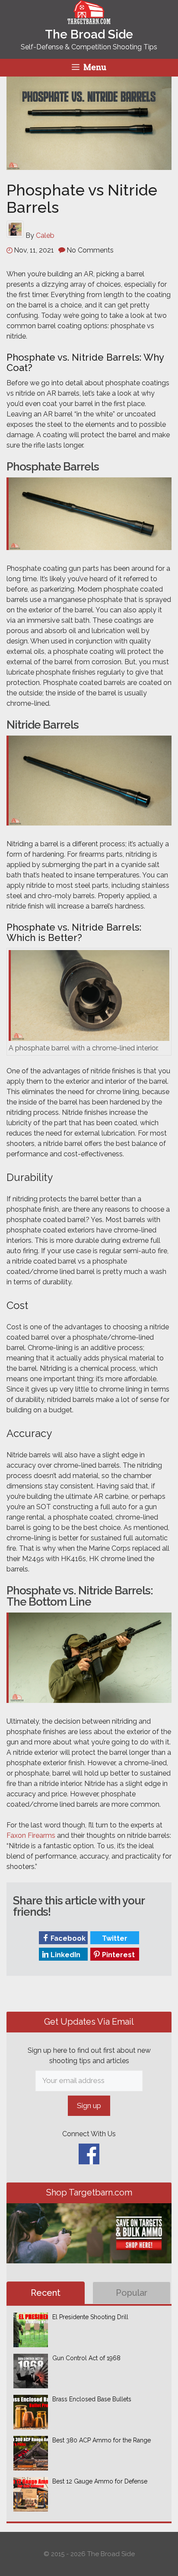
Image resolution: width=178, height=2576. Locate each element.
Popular (132, 2293)
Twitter (114, 1938)
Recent (46, 2293)
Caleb (45, 235)
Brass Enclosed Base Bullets (92, 2399)
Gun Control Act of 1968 (86, 2358)
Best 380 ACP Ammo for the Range (102, 2440)
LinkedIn (65, 1955)
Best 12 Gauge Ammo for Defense (100, 2481)
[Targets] (89, 19)
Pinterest (118, 1955)
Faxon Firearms (31, 1835)
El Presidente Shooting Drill (90, 2317)
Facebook (67, 1938)
